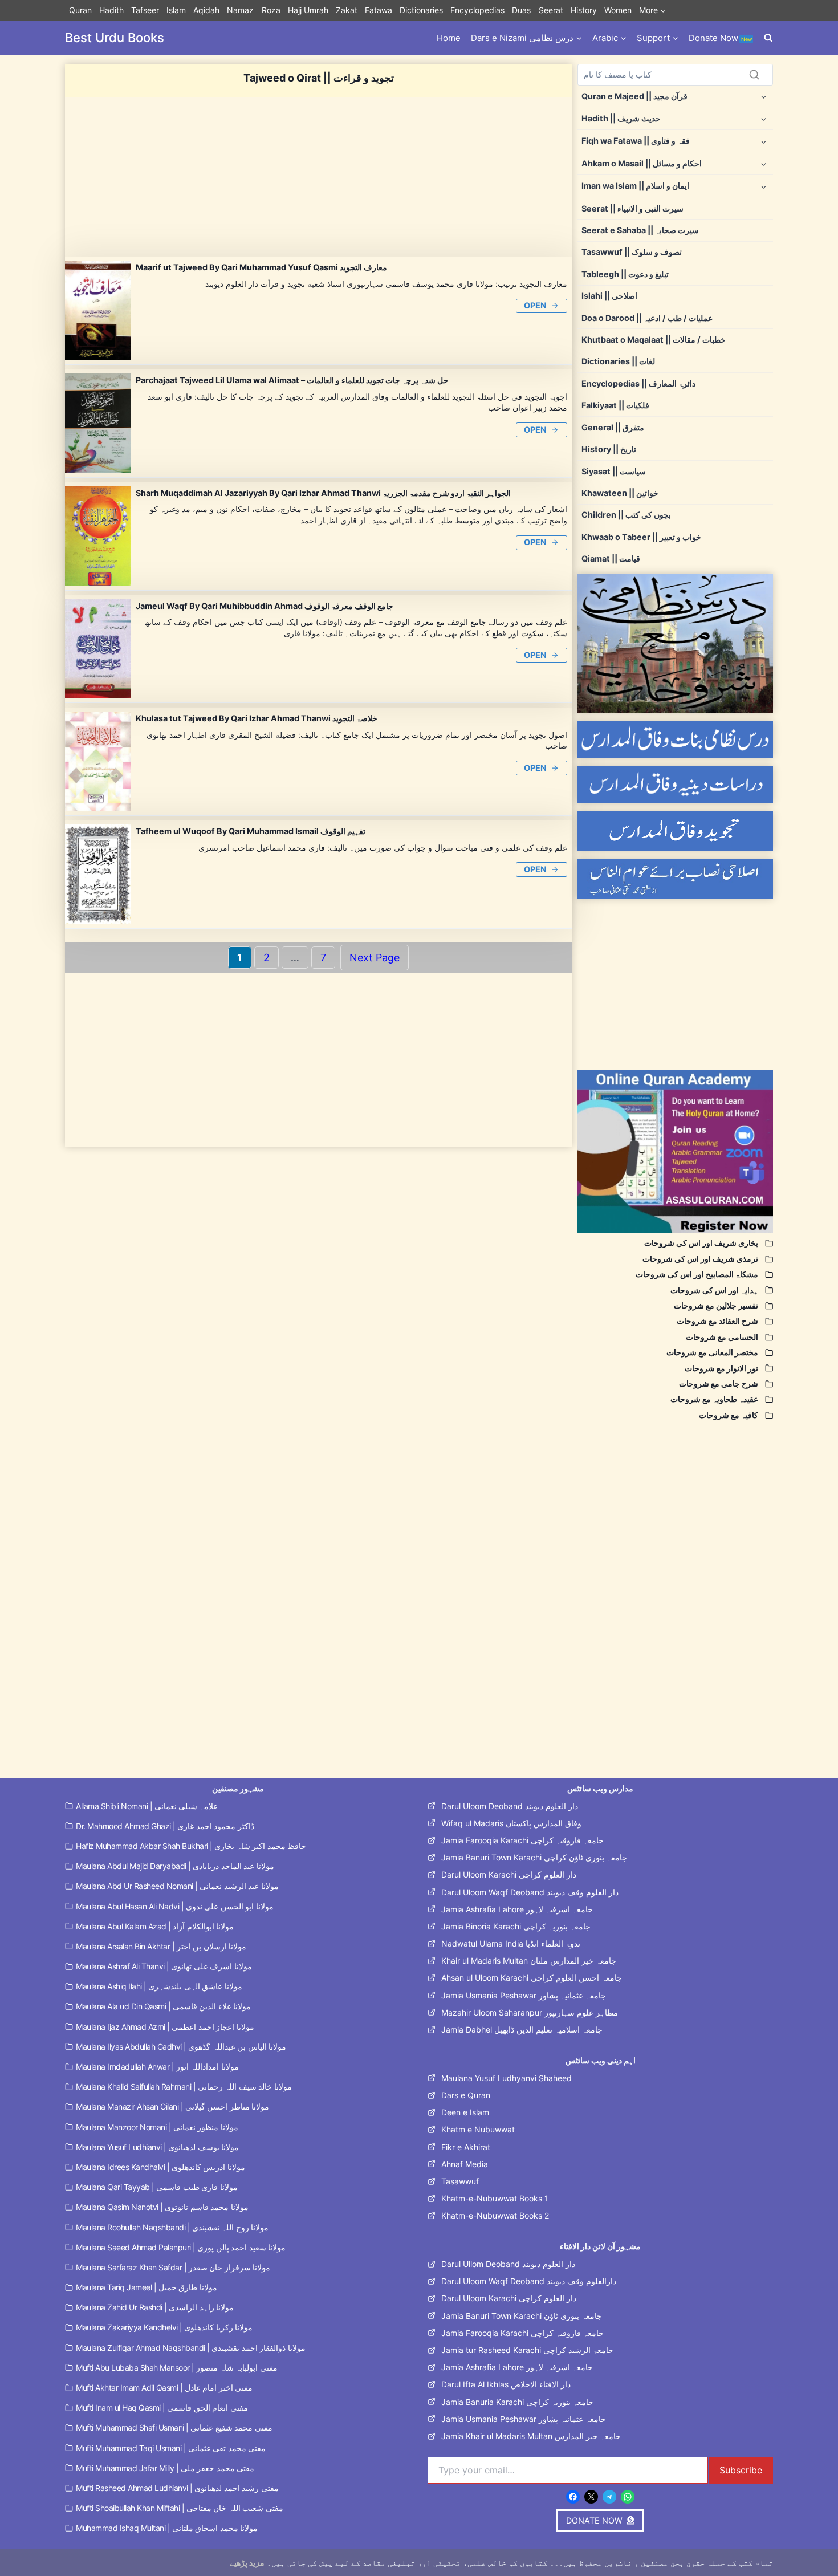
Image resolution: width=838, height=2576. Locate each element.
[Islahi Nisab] (675, 879)
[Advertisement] (318, 177)
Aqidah (206, 10)
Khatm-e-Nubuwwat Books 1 (495, 2198)
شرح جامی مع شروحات (719, 1384)
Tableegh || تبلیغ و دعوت (625, 274)
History (584, 10)
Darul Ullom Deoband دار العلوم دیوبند (508, 2264)
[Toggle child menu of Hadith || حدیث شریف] (764, 118)
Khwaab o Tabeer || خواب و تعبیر (641, 537)
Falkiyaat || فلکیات (615, 405)
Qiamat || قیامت (611, 558)
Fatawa (379, 10)
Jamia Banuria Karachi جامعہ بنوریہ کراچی (517, 2402)
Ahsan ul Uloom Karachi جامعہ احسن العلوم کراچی (532, 1978)
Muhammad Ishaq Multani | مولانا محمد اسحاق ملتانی (167, 2528)
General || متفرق (613, 427)
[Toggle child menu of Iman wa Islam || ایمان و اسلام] (764, 186)
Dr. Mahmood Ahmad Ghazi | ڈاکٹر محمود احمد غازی (165, 1826)
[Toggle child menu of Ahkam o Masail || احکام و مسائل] (764, 163)
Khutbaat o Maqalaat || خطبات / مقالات (654, 340)
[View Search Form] (768, 38)
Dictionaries (421, 10)
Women (618, 10)
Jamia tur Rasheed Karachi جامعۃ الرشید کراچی (527, 2350)
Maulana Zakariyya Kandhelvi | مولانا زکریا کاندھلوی (164, 2327)
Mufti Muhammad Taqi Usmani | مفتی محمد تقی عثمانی (171, 2448)
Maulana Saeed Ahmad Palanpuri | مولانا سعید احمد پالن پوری (181, 2247)
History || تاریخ (609, 449)
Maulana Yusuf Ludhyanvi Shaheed (507, 2078)
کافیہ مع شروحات (729, 1415)
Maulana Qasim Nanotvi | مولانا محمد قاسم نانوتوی (162, 2207)
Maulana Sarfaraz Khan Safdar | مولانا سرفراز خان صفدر (173, 2267)
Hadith (111, 10)
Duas (521, 10)
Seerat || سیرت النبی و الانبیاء (632, 208)
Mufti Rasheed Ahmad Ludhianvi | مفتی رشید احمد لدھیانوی (177, 2488)
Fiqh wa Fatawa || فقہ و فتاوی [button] (636, 141)
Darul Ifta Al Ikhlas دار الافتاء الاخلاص (506, 2384)
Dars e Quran (466, 2095)
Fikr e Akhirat (466, 2147)
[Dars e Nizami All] (675, 643)
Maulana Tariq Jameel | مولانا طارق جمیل (147, 2287)
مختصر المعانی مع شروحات (712, 1352)
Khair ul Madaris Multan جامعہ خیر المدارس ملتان (529, 1961)
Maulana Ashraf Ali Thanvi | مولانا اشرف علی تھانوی (164, 1966)
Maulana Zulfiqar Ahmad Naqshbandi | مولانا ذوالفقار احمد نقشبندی (191, 2348)
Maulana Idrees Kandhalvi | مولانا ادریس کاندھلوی (160, 2167)
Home (449, 38)
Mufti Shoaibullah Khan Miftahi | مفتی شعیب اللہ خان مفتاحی (180, 2508)
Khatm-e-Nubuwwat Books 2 (495, 2215)
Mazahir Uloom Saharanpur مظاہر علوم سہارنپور (530, 2012)
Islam (176, 10)
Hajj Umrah (308, 10)
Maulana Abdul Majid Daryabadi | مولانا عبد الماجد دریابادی (175, 1866)
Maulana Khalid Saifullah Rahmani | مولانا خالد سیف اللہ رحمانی (184, 2087)
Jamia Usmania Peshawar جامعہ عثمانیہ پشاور (524, 1995)
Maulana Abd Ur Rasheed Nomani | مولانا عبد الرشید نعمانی (177, 1886)
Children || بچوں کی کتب (626, 515)
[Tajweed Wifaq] (675, 831)
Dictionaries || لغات (618, 361)
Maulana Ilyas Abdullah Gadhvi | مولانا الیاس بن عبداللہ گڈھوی (181, 2047)
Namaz (240, 10)
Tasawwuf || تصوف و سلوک (632, 252)
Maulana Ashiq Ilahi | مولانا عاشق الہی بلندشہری (159, 1986)
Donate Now (720, 38)
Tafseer (145, 10)
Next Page (375, 958)
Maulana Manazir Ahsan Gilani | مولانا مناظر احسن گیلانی (172, 2106)
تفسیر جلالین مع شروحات (716, 1305)
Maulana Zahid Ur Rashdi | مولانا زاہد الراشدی (155, 2307)
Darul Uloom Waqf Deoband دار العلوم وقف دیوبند (530, 1892)
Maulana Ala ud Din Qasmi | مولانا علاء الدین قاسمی (163, 2006)
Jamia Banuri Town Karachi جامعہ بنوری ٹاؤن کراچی (534, 1857)
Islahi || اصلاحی (609, 296)
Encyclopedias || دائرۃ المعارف (638, 383)
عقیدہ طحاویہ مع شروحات (714, 1399)
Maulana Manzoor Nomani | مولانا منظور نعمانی (157, 2127)
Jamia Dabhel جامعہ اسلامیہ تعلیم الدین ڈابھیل (522, 2029)
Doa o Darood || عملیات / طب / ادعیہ (647, 318)
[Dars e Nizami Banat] (675, 739)
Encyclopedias (477, 10)
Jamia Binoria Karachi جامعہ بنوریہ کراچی (516, 1926)
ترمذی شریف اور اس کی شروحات (700, 1259)
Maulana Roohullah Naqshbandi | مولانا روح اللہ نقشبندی (172, 2227)
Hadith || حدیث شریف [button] (621, 118)
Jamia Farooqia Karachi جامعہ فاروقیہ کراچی (522, 1840)
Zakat (347, 10)
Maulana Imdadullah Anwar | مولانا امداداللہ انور (157, 2067)
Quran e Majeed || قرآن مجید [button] (634, 96)
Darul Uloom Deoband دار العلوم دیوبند (510, 1806)
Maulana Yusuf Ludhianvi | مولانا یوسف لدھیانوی (157, 2147)
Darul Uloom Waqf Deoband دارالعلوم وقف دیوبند (529, 2281)
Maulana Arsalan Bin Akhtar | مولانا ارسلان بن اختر (161, 1946)
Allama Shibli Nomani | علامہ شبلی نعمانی (147, 1806)
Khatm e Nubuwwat (478, 2129)
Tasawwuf (460, 2181)
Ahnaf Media (465, 2164)
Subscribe (741, 2470)
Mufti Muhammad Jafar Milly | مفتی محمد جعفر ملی (165, 2468)
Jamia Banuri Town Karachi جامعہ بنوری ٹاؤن (522, 2316)
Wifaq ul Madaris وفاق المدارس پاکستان (511, 1823)
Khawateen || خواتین (620, 493)
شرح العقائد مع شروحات (717, 1321)
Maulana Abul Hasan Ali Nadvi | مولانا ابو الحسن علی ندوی (175, 1906)
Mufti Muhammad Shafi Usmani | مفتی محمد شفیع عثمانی (174, 2427)
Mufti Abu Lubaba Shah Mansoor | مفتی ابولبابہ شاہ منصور (177, 2368)
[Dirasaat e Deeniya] (675, 784)
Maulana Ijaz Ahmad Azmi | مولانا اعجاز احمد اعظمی (165, 2027)
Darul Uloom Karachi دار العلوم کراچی (509, 1874)
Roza (271, 10)
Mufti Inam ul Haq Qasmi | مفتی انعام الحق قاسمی (162, 2408)
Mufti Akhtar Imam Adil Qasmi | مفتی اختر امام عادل (164, 2388)
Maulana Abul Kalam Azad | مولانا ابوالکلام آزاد (155, 1926)
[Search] (754, 75)
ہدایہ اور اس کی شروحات (714, 1290)
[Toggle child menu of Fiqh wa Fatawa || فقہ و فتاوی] (764, 141)
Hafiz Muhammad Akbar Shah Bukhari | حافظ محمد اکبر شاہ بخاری (191, 1846)
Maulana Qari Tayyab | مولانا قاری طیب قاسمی (157, 2187)
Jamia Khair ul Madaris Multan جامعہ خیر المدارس (531, 2436)
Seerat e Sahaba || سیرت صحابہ (640, 230)
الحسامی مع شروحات (722, 1337)
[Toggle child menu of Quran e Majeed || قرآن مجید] (764, 96)
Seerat (551, 10)
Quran (80, 10)
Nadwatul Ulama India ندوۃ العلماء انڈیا (511, 1943)
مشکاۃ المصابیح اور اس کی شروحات (697, 1274)
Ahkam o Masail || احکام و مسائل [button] (642, 163)
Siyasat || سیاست (614, 471)
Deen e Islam (465, 2112)
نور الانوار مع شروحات (721, 1368)
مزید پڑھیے (247, 2563)
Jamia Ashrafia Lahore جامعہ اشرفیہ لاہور (517, 1909)
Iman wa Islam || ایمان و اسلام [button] (635, 186)
